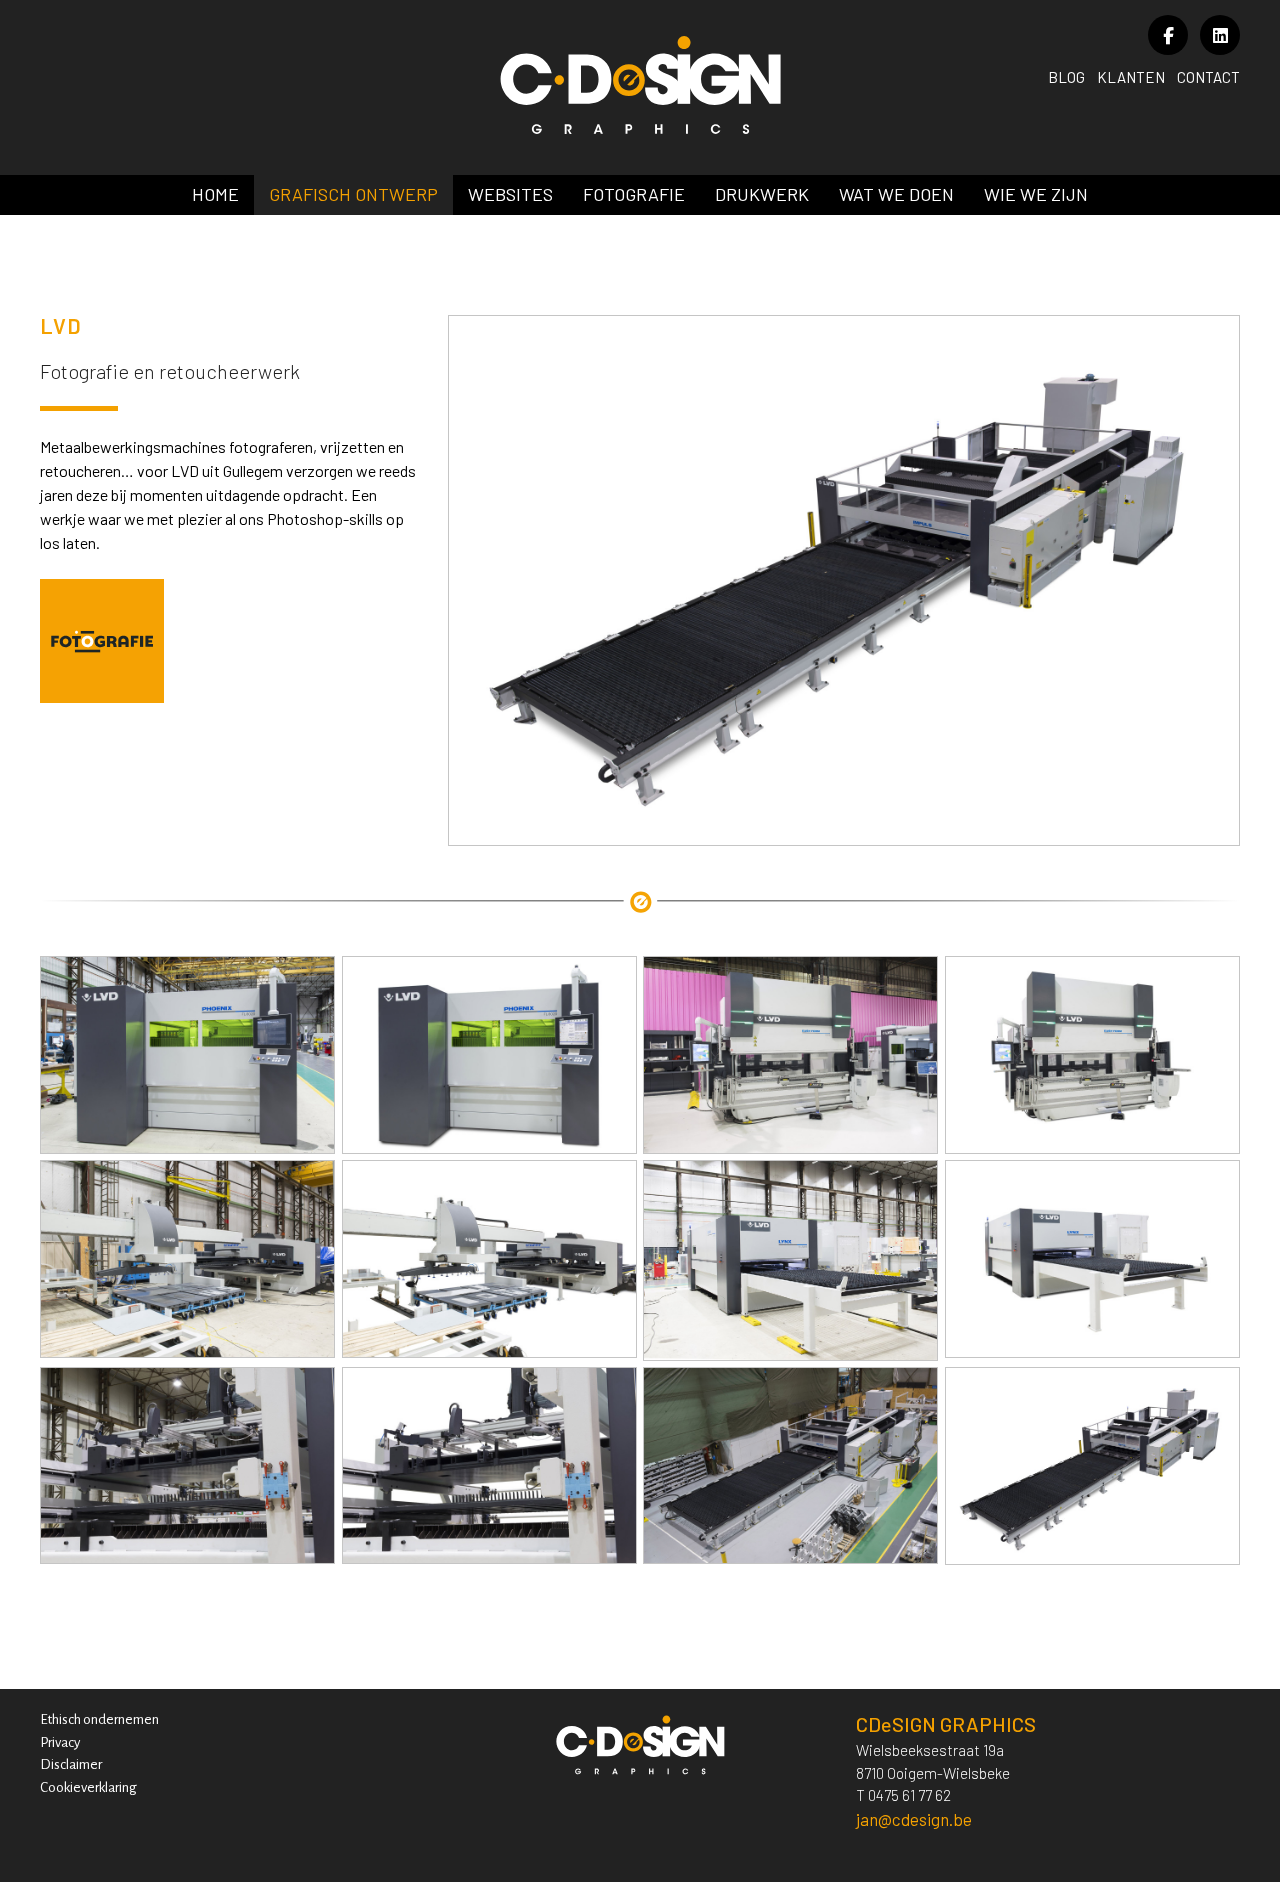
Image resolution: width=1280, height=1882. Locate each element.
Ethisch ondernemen (99, 1719)
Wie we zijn (1036, 194)
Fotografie (634, 194)
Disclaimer (71, 1764)
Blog (1066, 77)
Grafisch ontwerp (353, 194)
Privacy (60, 1742)
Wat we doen (896, 194)
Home (215, 194)
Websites (510, 194)
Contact (1208, 77)
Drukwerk (762, 194)
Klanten (1131, 77)
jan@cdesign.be (914, 1819)
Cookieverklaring (88, 1787)
